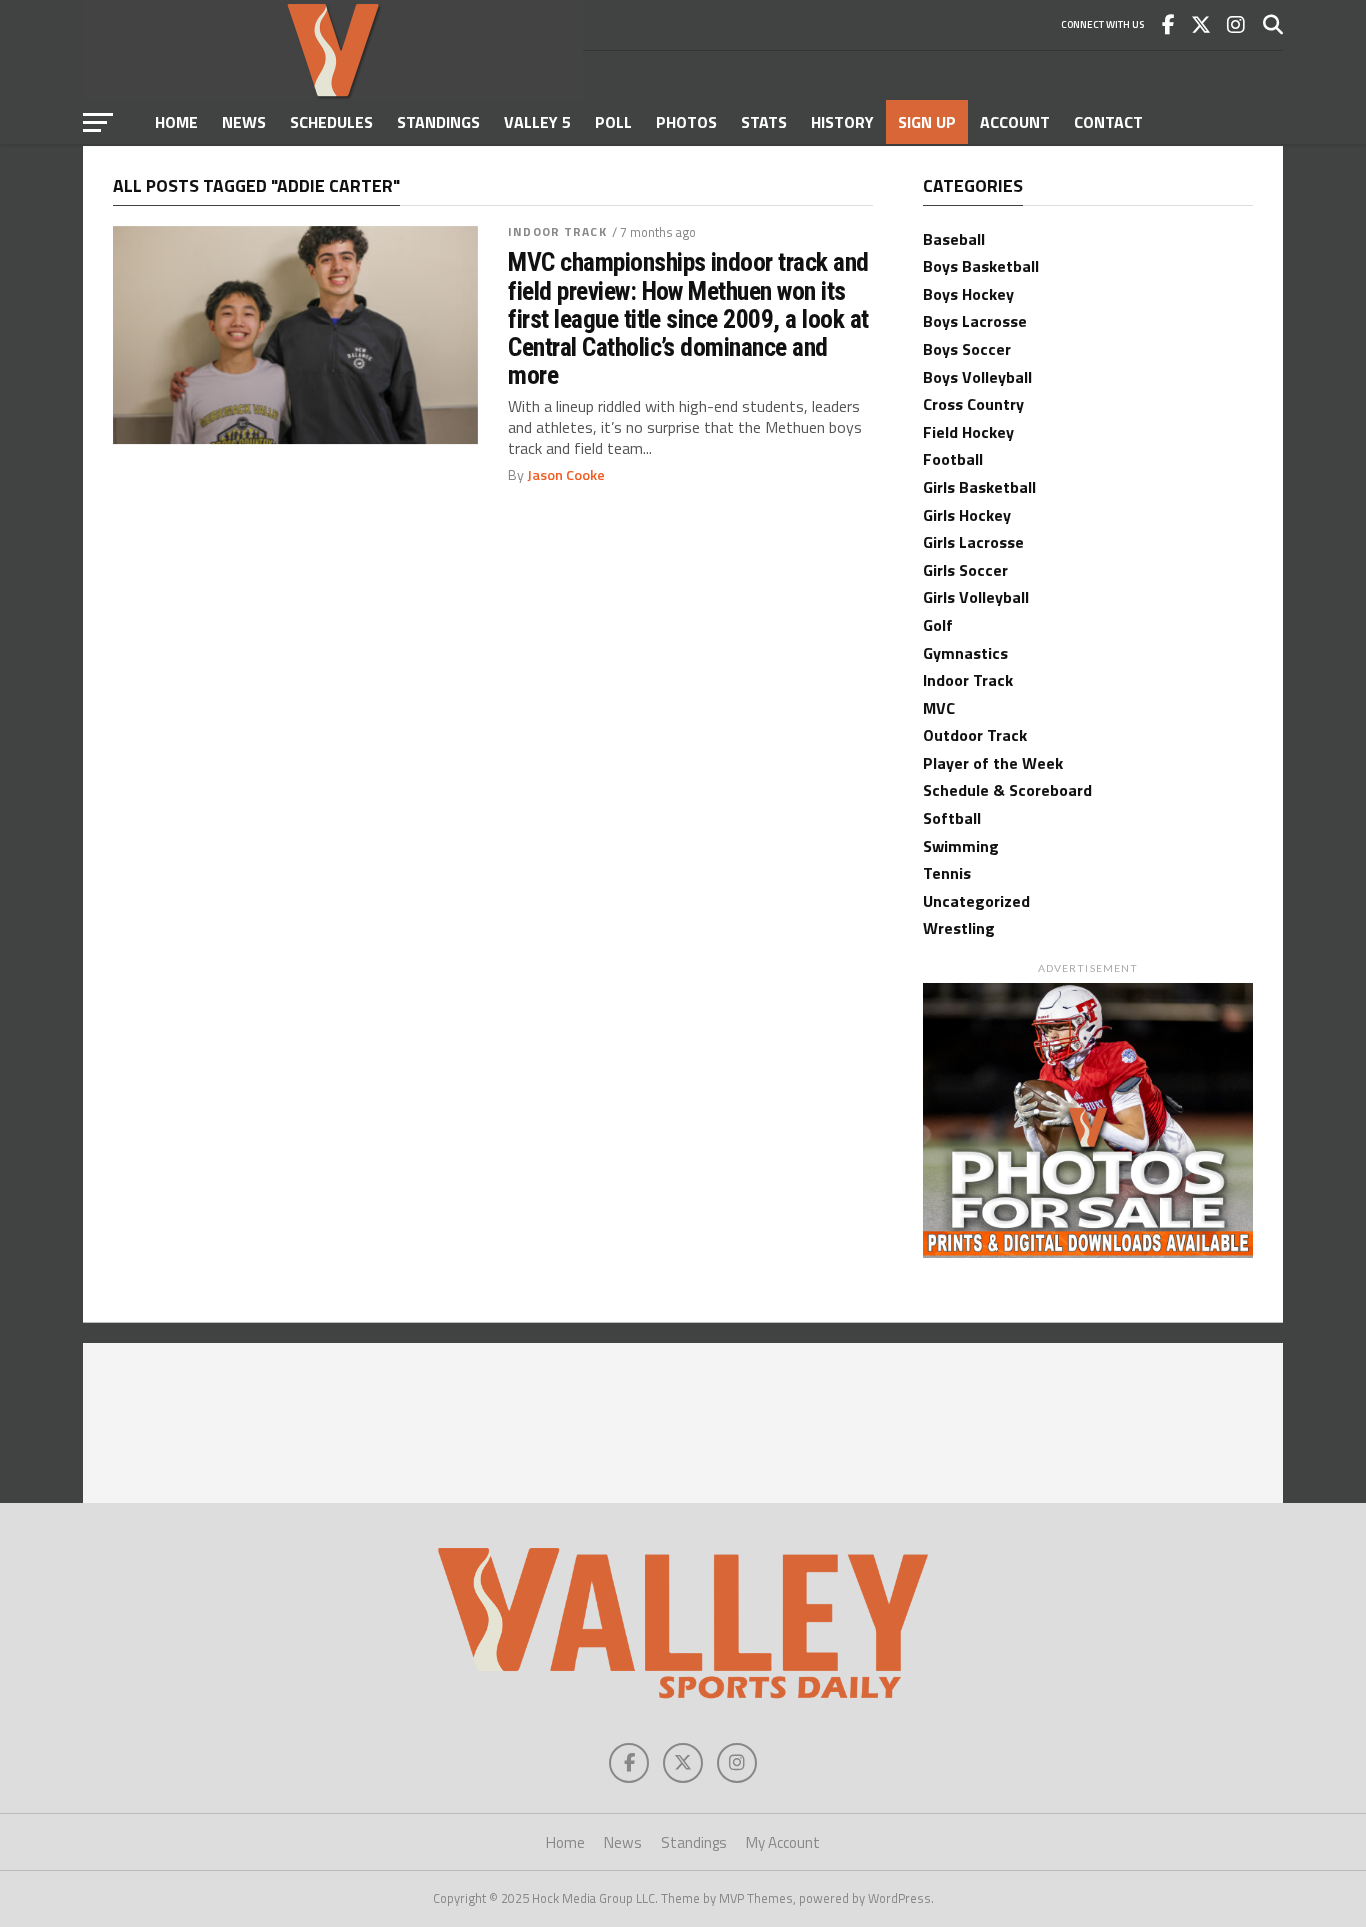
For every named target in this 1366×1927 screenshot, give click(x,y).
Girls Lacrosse (973, 542)
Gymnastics (965, 653)
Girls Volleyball (976, 597)
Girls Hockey (967, 515)
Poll (613, 122)
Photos (686, 122)
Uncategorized (976, 901)
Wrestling (959, 928)
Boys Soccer (967, 349)
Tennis (947, 873)
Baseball (954, 239)
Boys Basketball (981, 266)
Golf (938, 625)
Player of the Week (993, 763)
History (842, 122)
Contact (1108, 122)
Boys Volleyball (977, 377)
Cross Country (973, 404)
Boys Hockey (968, 294)
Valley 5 (537, 122)
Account (1015, 122)
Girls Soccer (965, 570)
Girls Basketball (979, 487)
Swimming (961, 846)
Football (953, 459)
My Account (783, 1842)
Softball (952, 818)
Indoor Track (557, 231)
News (244, 122)
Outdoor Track (975, 735)
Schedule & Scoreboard (1007, 790)
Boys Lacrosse (975, 321)
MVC (939, 708)
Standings (438, 122)
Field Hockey (968, 432)
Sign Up (927, 122)
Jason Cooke (566, 475)
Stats (764, 122)
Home (176, 122)
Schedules (331, 122)
